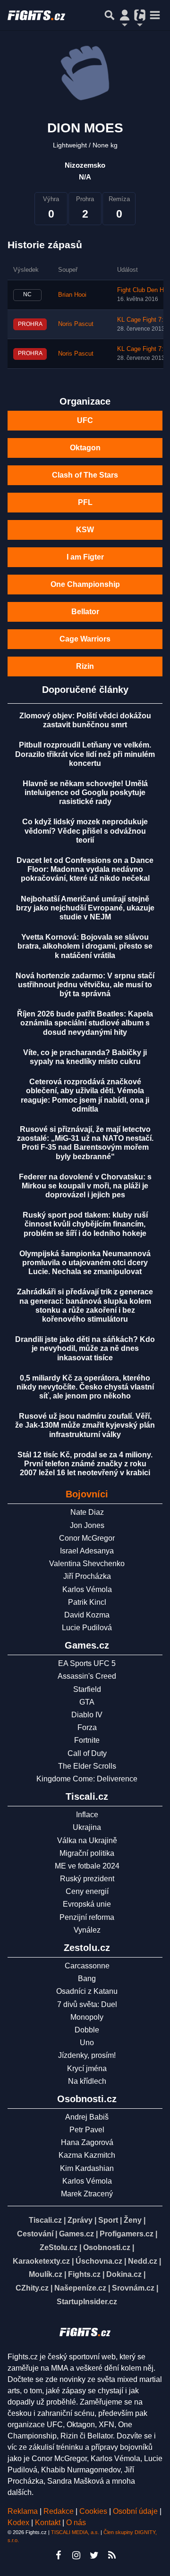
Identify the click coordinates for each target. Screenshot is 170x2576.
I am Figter (85, 557)
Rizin (85, 666)
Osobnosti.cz (107, 2247)
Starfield (87, 1689)
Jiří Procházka (87, 1576)
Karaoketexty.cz (41, 2261)
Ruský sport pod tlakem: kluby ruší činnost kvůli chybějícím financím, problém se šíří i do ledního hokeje (85, 1224)
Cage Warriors (85, 639)
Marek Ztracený (87, 2194)
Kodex (19, 2523)
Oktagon (85, 448)
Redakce (59, 2511)
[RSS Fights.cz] (112, 2555)
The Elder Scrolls (87, 1766)
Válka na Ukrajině (87, 1841)
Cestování (35, 2234)
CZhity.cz (32, 2288)
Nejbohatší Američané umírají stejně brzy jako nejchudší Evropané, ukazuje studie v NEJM (85, 908)
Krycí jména (87, 2068)
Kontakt (49, 2523)
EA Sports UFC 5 (87, 1663)
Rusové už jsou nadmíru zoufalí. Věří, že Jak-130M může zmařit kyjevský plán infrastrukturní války (85, 1425)
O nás (76, 2523)
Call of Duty (87, 1753)
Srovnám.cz (133, 2288)
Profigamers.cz (127, 2234)
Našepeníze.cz (80, 2288)
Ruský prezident (87, 1879)
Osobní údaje (135, 2511)
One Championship (85, 584)
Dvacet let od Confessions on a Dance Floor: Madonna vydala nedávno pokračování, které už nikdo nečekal (85, 869)
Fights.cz (84, 2274)
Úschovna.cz (99, 2261)
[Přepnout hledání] (110, 15)
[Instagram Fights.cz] (76, 2555)
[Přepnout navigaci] (125, 15)
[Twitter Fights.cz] (94, 2555)
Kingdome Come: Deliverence (87, 1779)
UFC (85, 420)
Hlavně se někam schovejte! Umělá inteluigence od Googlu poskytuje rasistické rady (85, 792)
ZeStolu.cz (59, 2247)
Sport (108, 2220)
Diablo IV (87, 1715)
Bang (87, 1979)
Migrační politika (87, 1853)
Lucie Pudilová (87, 1628)
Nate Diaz (87, 1512)
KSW (85, 530)
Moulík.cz (46, 2274)
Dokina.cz (124, 2274)
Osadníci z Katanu (87, 1991)
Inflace (87, 1815)
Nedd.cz (143, 2261)
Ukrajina (87, 1827)
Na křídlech (87, 2081)
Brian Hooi (72, 295)
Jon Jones (87, 1525)
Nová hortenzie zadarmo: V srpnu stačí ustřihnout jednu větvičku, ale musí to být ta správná (85, 985)
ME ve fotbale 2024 (87, 1866)
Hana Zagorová (87, 2142)
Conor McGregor (87, 1538)
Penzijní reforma (87, 1917)
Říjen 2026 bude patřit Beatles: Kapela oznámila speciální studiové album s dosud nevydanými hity (85, 1023)
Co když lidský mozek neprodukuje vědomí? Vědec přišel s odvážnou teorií (85, 831)
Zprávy (80, 2220)
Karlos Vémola (87, 1589)
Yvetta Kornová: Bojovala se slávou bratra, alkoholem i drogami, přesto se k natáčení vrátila (85, 946)
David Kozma (87, 1615)
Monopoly (87, 2017)
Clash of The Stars (85, 475)
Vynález (87, 1930)
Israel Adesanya (87, 1551)
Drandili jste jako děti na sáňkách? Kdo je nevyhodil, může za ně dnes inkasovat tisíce (85, 1348)
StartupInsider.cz (87, 2302)
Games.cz (76, 2234)
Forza (87, 1727)
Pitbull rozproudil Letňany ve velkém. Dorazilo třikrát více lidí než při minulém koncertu (85, 754)
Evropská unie (87, 1904)
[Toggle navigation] (155, 15)
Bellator (85, 612)
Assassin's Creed (87, 1676)
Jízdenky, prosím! (87, 2055)
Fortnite (87, 1740)
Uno (87, 2043)
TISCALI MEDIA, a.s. (75, 2532)
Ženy (133, 2220)
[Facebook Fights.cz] (58, 2555)
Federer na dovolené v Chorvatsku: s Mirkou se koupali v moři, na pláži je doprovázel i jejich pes (85, 1186)
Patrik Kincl (87, 1602)
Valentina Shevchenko (87, 1564)
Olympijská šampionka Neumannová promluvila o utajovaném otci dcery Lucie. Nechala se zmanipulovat (85, 1263)
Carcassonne (87, 1966)
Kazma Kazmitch (87, 2155)
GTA (87, 1702)
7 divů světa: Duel (87, 2004)
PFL (85, 502)
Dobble (87, 2030)
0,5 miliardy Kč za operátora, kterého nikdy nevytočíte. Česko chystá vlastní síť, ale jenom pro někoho (85, 1387)
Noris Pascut (76, 324)
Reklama (23, 2511)
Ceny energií (87, 1891)
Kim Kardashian (87, 2168)
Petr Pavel (87, 2130)
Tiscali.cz (45, 2220)
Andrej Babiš (87, 2117)
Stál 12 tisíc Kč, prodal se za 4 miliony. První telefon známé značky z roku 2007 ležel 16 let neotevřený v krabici (85, 1464)
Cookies (93, 2511)
